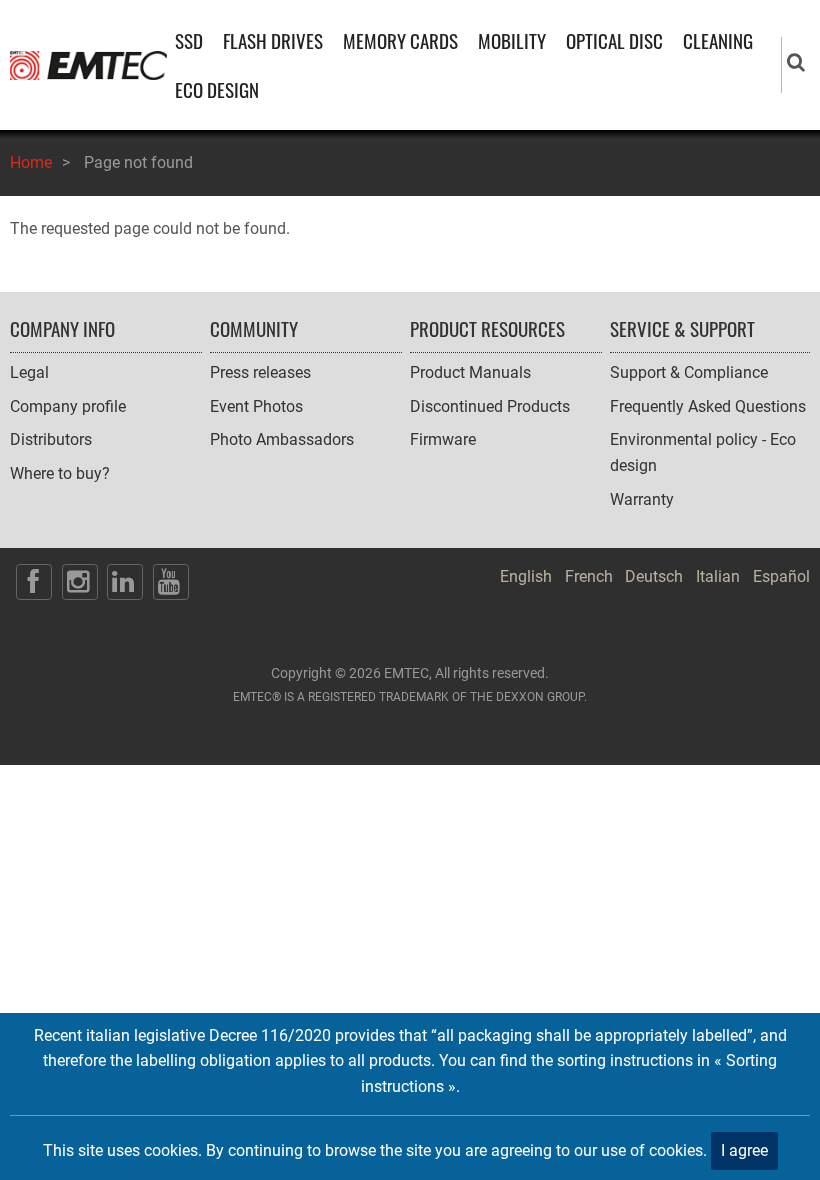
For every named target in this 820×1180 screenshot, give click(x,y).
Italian (718, 576)
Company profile (68, 406)
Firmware (443, 439)
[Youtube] (171, 582)
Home (31, 162)
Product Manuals (470, 372)
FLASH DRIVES (273, 40)
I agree (744, 1150)
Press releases (260, 372)
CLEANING (718, 40)
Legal (29, 372)
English (526, 576)
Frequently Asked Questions (708, 406)
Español (781, 576)
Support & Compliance (689, 372)
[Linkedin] (125, 582)
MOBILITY (512, 40)
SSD (189, 40)
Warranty (642, 499)
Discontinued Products (490, 406)
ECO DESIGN (217, 89)
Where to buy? (60, 473)
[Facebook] (34, 582)
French (589, 576)
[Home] (88, 63)
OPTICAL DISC (614, 40)
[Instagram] (80, 582)
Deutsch (654, 576)
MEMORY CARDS (400, 40)
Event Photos (256, 406)
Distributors (51, 439)
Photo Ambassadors (282, 439)
